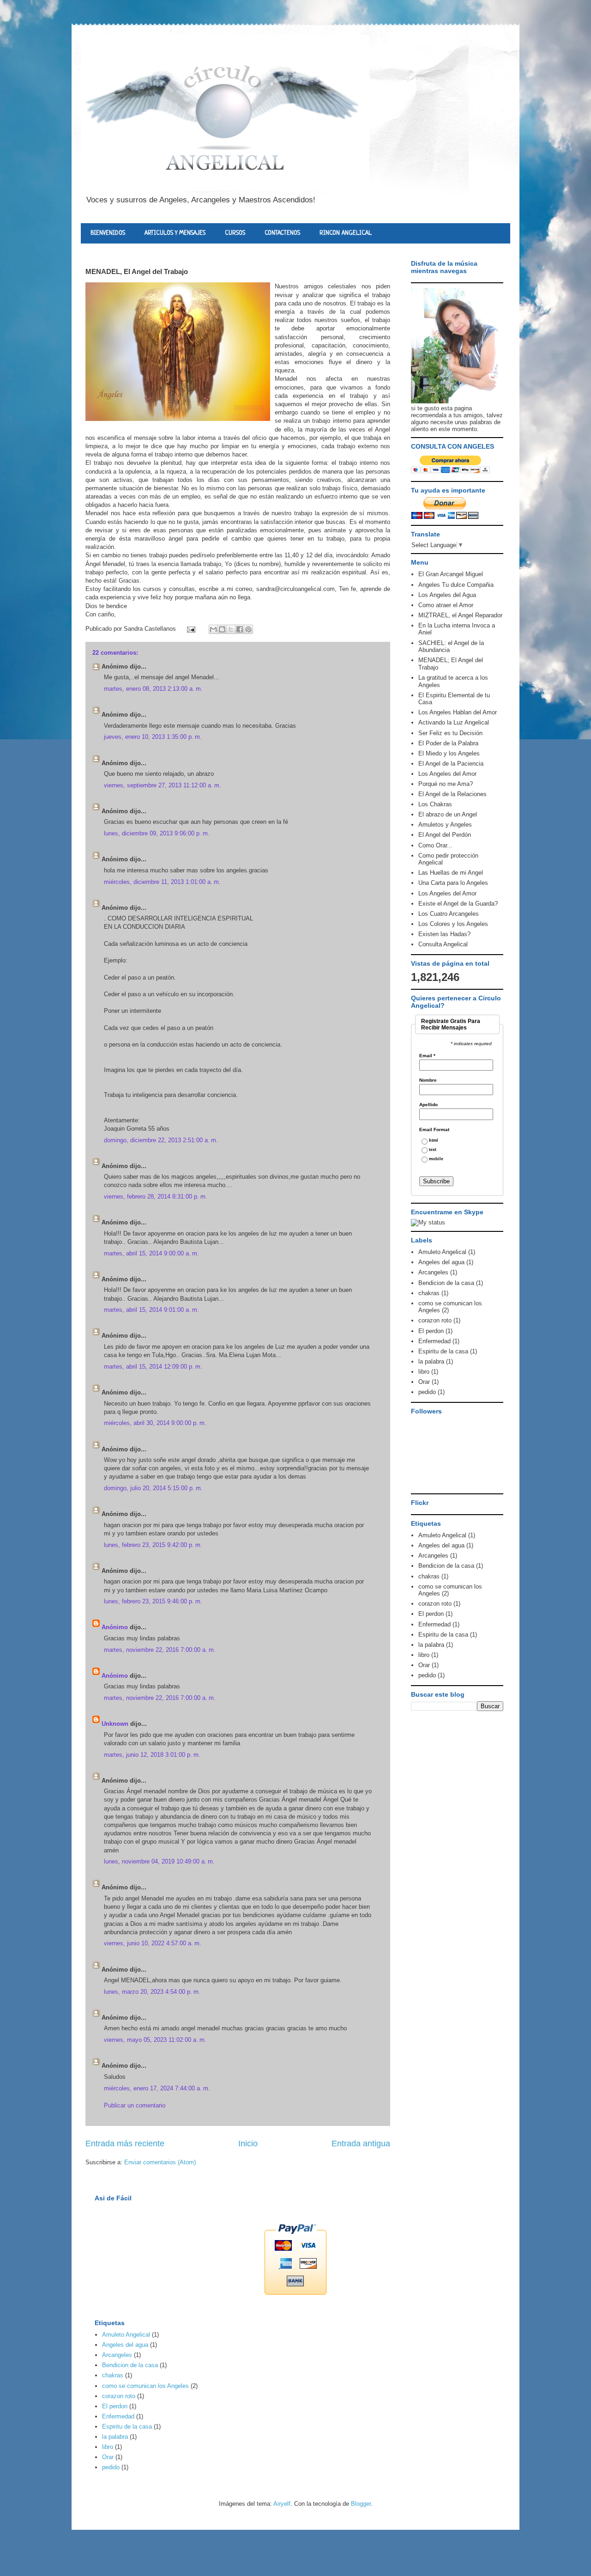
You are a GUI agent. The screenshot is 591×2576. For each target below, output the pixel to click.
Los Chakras (435, 804)
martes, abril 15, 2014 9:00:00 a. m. (151, 1253)
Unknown (115, 1724)
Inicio (248, 2144)
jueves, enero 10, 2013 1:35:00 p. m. (153, 737)
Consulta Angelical (443, 944)
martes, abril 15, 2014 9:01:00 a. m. (151, 1310)
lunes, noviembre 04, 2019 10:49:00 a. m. (159, 1861)
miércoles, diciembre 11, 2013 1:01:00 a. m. (162, 882)
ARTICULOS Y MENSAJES (175, 233)
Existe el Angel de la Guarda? (458, 904)
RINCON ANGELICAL (346, 233)
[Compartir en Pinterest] (248, 629)
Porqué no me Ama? (446, 784)
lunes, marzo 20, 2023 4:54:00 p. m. (152, 1992)
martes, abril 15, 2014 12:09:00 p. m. (153, 1367)
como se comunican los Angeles (145, 2386)
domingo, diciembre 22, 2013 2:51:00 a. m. (161, 1140)
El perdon (431, 1331)
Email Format (434, 1130)
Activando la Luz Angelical (454, 722)
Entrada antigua (361, 2144)
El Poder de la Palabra (448, 743)
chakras (429, 1293)
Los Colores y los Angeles (453, 924)
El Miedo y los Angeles (449, 753)
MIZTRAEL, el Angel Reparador (460, 615)
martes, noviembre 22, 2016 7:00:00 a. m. (160, 1650)
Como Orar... (435, 845)
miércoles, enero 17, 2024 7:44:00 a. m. (157, 2088)
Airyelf (282, 2504)
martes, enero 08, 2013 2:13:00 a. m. (153, 689)
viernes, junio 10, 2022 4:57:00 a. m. (153, 1943)
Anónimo (115, 1627)
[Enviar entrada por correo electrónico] (190, 629)
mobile (436, 1159)
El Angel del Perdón (445, 835)
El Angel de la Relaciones (452, 794)
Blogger (361, 2504)
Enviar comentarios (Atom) (160, 2162)
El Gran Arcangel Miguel (451, 574)
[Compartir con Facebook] (240, 629)
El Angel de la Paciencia (451, 764)
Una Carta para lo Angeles (453, 883)
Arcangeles (433, 1272)
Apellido (428, 1105)
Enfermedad (434, 1341)
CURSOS (235, 233)
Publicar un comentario (135, 2105)
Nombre (428, 1080)
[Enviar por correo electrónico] (213, 629)
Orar (424, 1382)
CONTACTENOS (282, 233)
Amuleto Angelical (442, 1252)
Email (427, 1056)
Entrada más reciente (125, 2144)
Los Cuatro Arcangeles (449, 914)
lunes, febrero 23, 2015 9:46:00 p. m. (153, 1601)
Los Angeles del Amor (447, 774)
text (433, 1150)
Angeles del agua (441, 1262)
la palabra (431, 1361)
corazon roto (435, 1320)
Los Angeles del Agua (447, 595)
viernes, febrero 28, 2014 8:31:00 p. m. (156, 1197)
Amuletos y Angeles (445, 825)
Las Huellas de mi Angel (451, 873)
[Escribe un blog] (222, 629)
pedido (427, 1392)
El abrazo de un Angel (448, 814)
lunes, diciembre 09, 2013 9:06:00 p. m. (157, 833)
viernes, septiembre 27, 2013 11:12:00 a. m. (163, 785)
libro (424, 1372)
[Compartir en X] (231, 629)
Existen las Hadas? (444, 934)
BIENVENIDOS (108, 233)
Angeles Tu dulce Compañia (456, 585)
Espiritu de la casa (443, 1351)
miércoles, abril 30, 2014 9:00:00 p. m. (155, 1423)
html (434, 1141)
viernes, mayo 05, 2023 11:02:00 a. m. (155, 2040)
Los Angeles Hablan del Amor (458, 712)
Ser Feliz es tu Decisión (450, 733)
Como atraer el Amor (446, 605)
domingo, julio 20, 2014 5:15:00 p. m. (153, 1488)
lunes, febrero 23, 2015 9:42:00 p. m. (153, 1545)
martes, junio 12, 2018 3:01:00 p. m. (152, 1755)
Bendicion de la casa (446, 1283)
